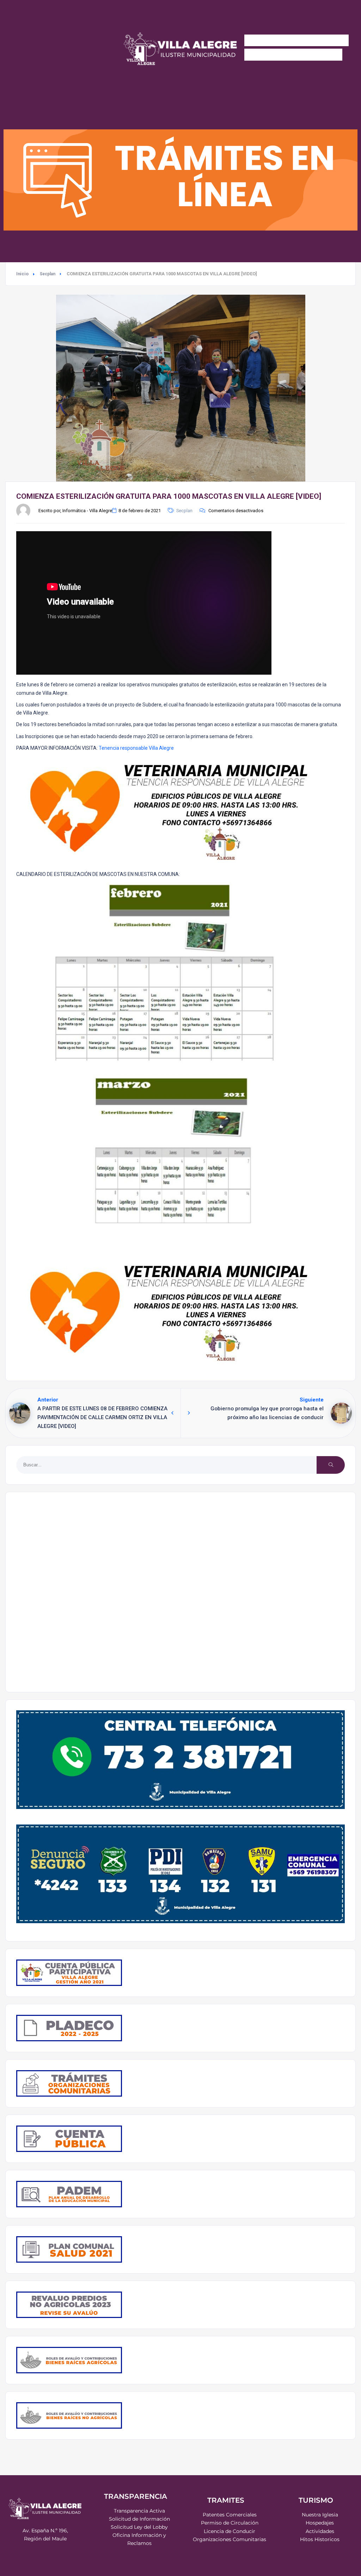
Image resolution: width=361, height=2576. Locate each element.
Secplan (48, 274)
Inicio (22, 274)
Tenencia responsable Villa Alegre (136, 748)
